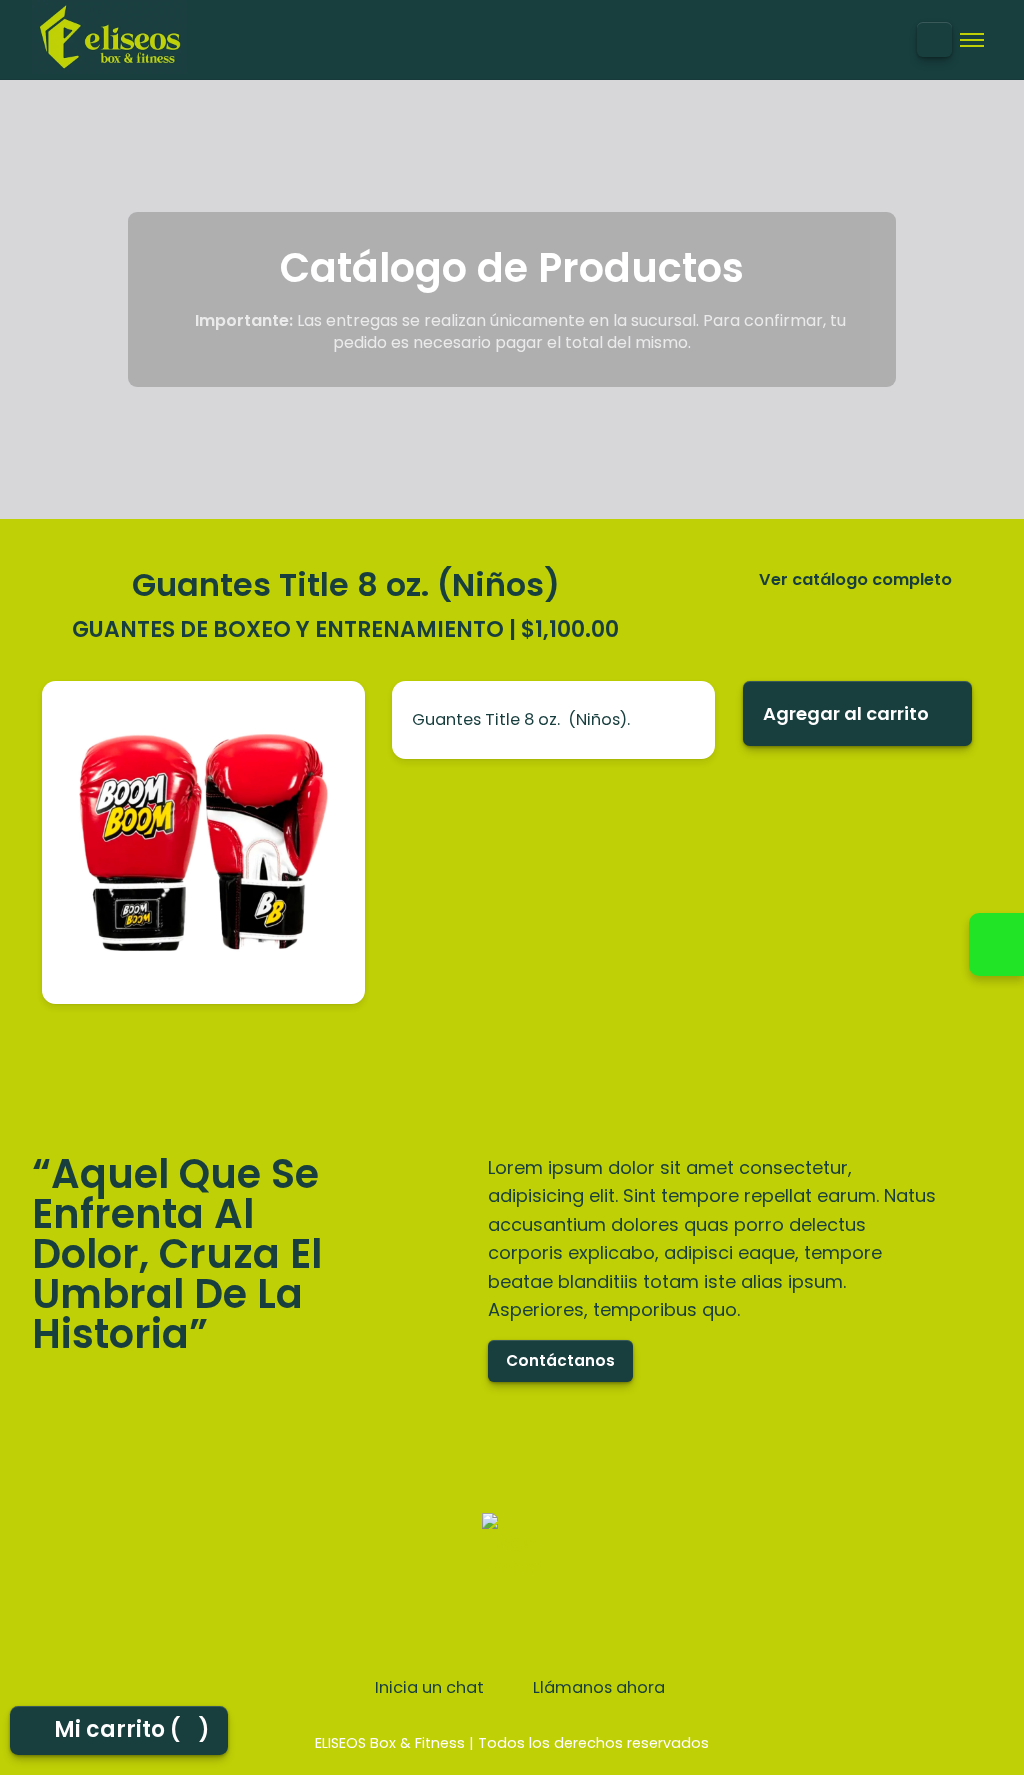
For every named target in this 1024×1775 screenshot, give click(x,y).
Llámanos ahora (597, 1688)
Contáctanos (560, 1360)
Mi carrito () (132, 1729)
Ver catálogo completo (855, 580)
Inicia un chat (427, 1688)
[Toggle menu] (972, 40)
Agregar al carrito (846, 713)
